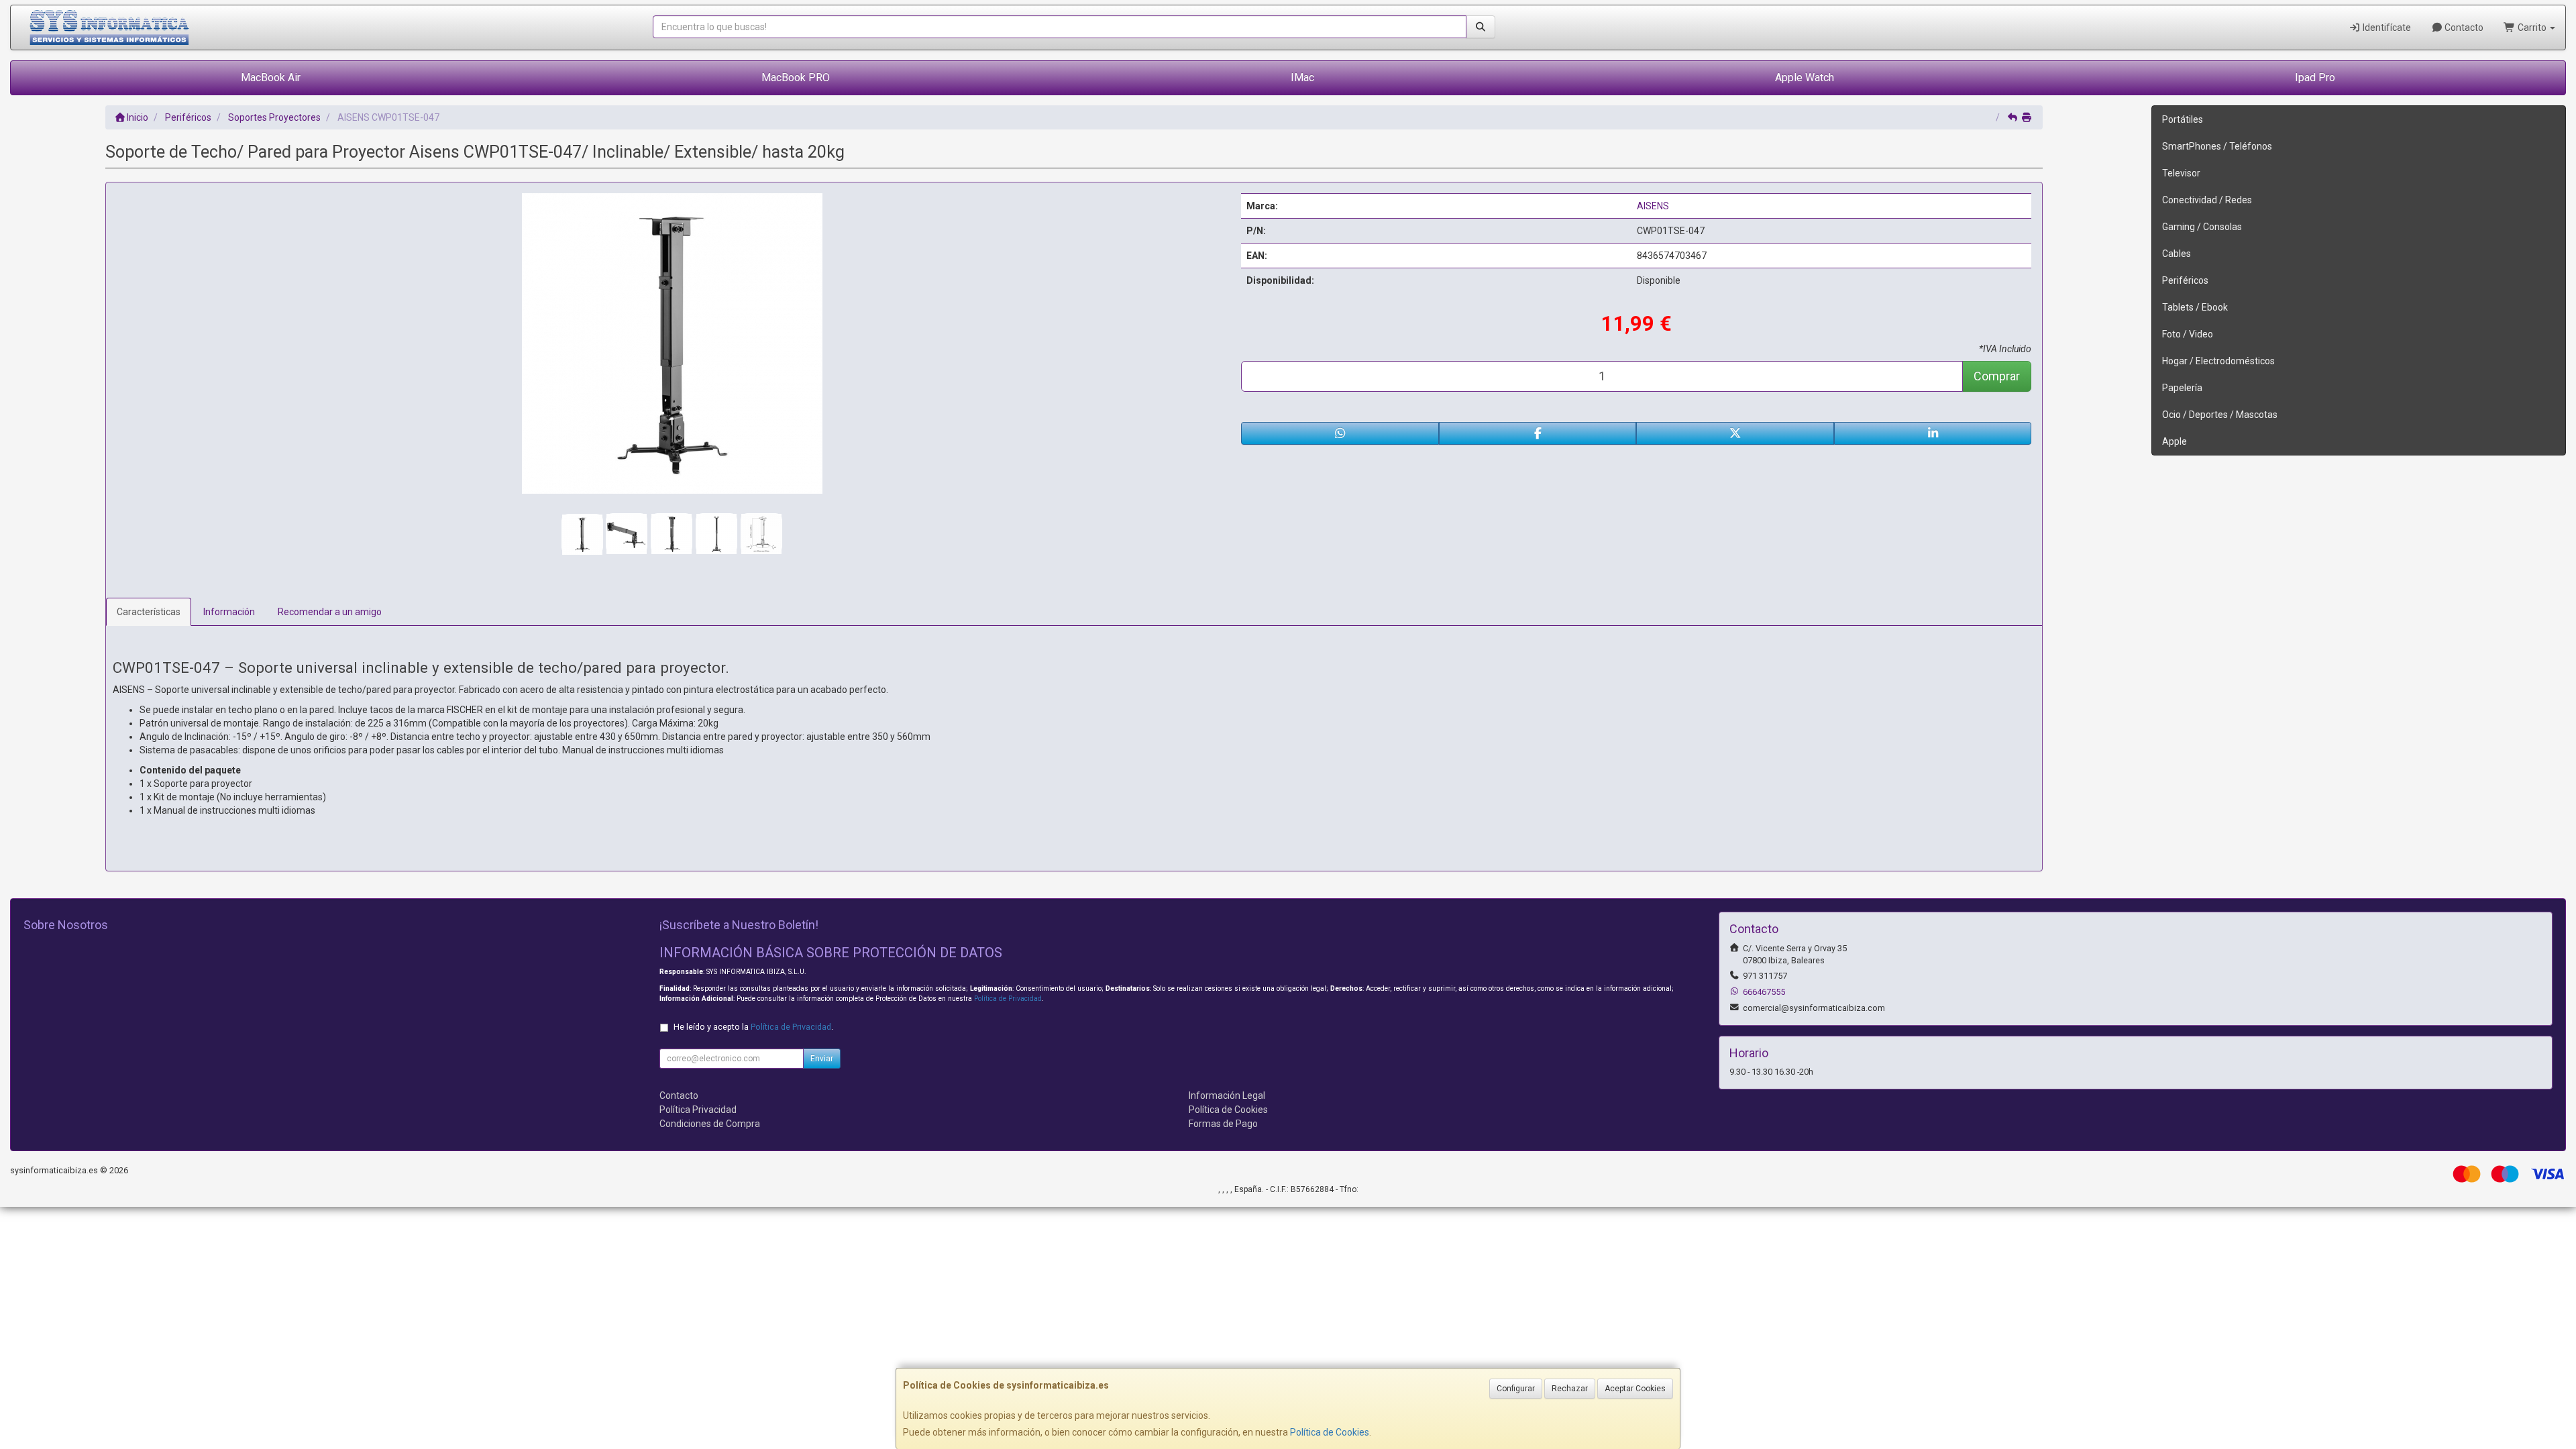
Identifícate (2386, 28)
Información (229, 612)
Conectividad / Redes (2207, 200)
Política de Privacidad (1008, 999)
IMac (1302, 77)
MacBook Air (271, 77)
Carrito (2532, 28)
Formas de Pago (1223, 1124)
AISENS (1653, 206)
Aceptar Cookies (1635, 1389)
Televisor (2181, 173)
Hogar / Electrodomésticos (2218, 361)
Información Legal (1227, 1095)
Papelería (2182, 388)
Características (149, 612)
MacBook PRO (796, 77)
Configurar (1516, 1389)
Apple (2175, 441)
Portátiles (2183, 119)
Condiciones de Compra (710, 1124)
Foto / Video (2188, 334)
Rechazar (1570, 1389)
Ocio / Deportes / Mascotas (2220, 415)
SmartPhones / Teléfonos (2217, 146)
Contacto (2463, 28)
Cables (2177, 254)
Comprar (1997, 376)
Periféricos (2185, 280)
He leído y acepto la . (753, 1027)
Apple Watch (1805, 77)
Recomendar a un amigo (330, 612)
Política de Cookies (1330, 1432)
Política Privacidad (698, 1110)
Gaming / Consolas (2202, 227)
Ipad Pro (2315, 77)
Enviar (822, 1059)
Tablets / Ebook (2195, 307)
